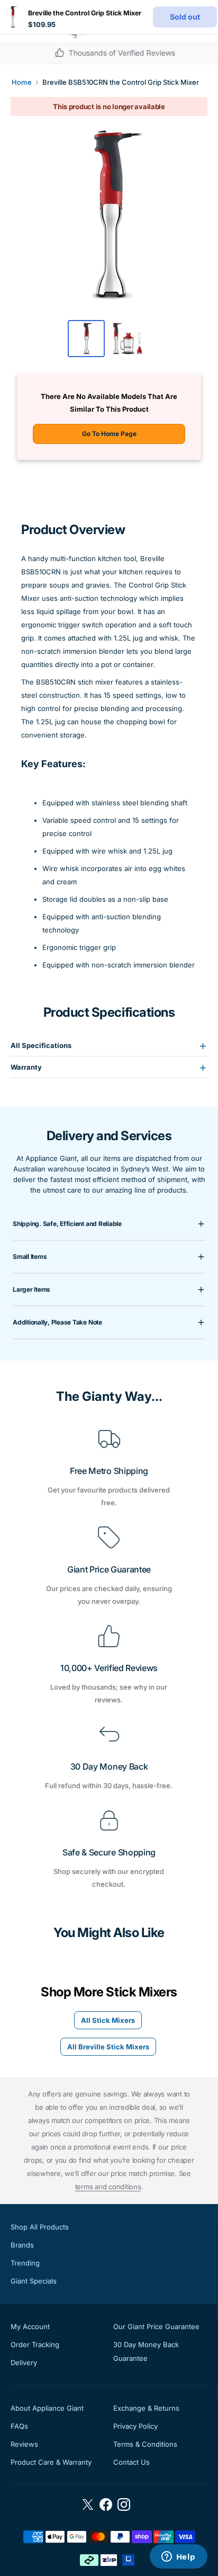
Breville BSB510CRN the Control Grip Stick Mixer (121, 82)
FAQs (19, 2426)
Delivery (24, 2362)
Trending (25, 2263)
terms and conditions (108, 2187)
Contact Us (131, 2462)
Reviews (24, 2444)
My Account (30, 2326)
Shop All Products (40, 2227)
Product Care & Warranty (51, 2462)
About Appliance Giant (47, 2408)
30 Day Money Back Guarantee (146, 2351)
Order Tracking (35, 2344)
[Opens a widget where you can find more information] (178, 2557)
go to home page (109, 434)
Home (22, 82)
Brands (22, 2245)
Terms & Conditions (145, 2444)
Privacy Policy (135, 2426)
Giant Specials (34, 2281)
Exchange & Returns (146, 2408)
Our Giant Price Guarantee (156, 2326)
